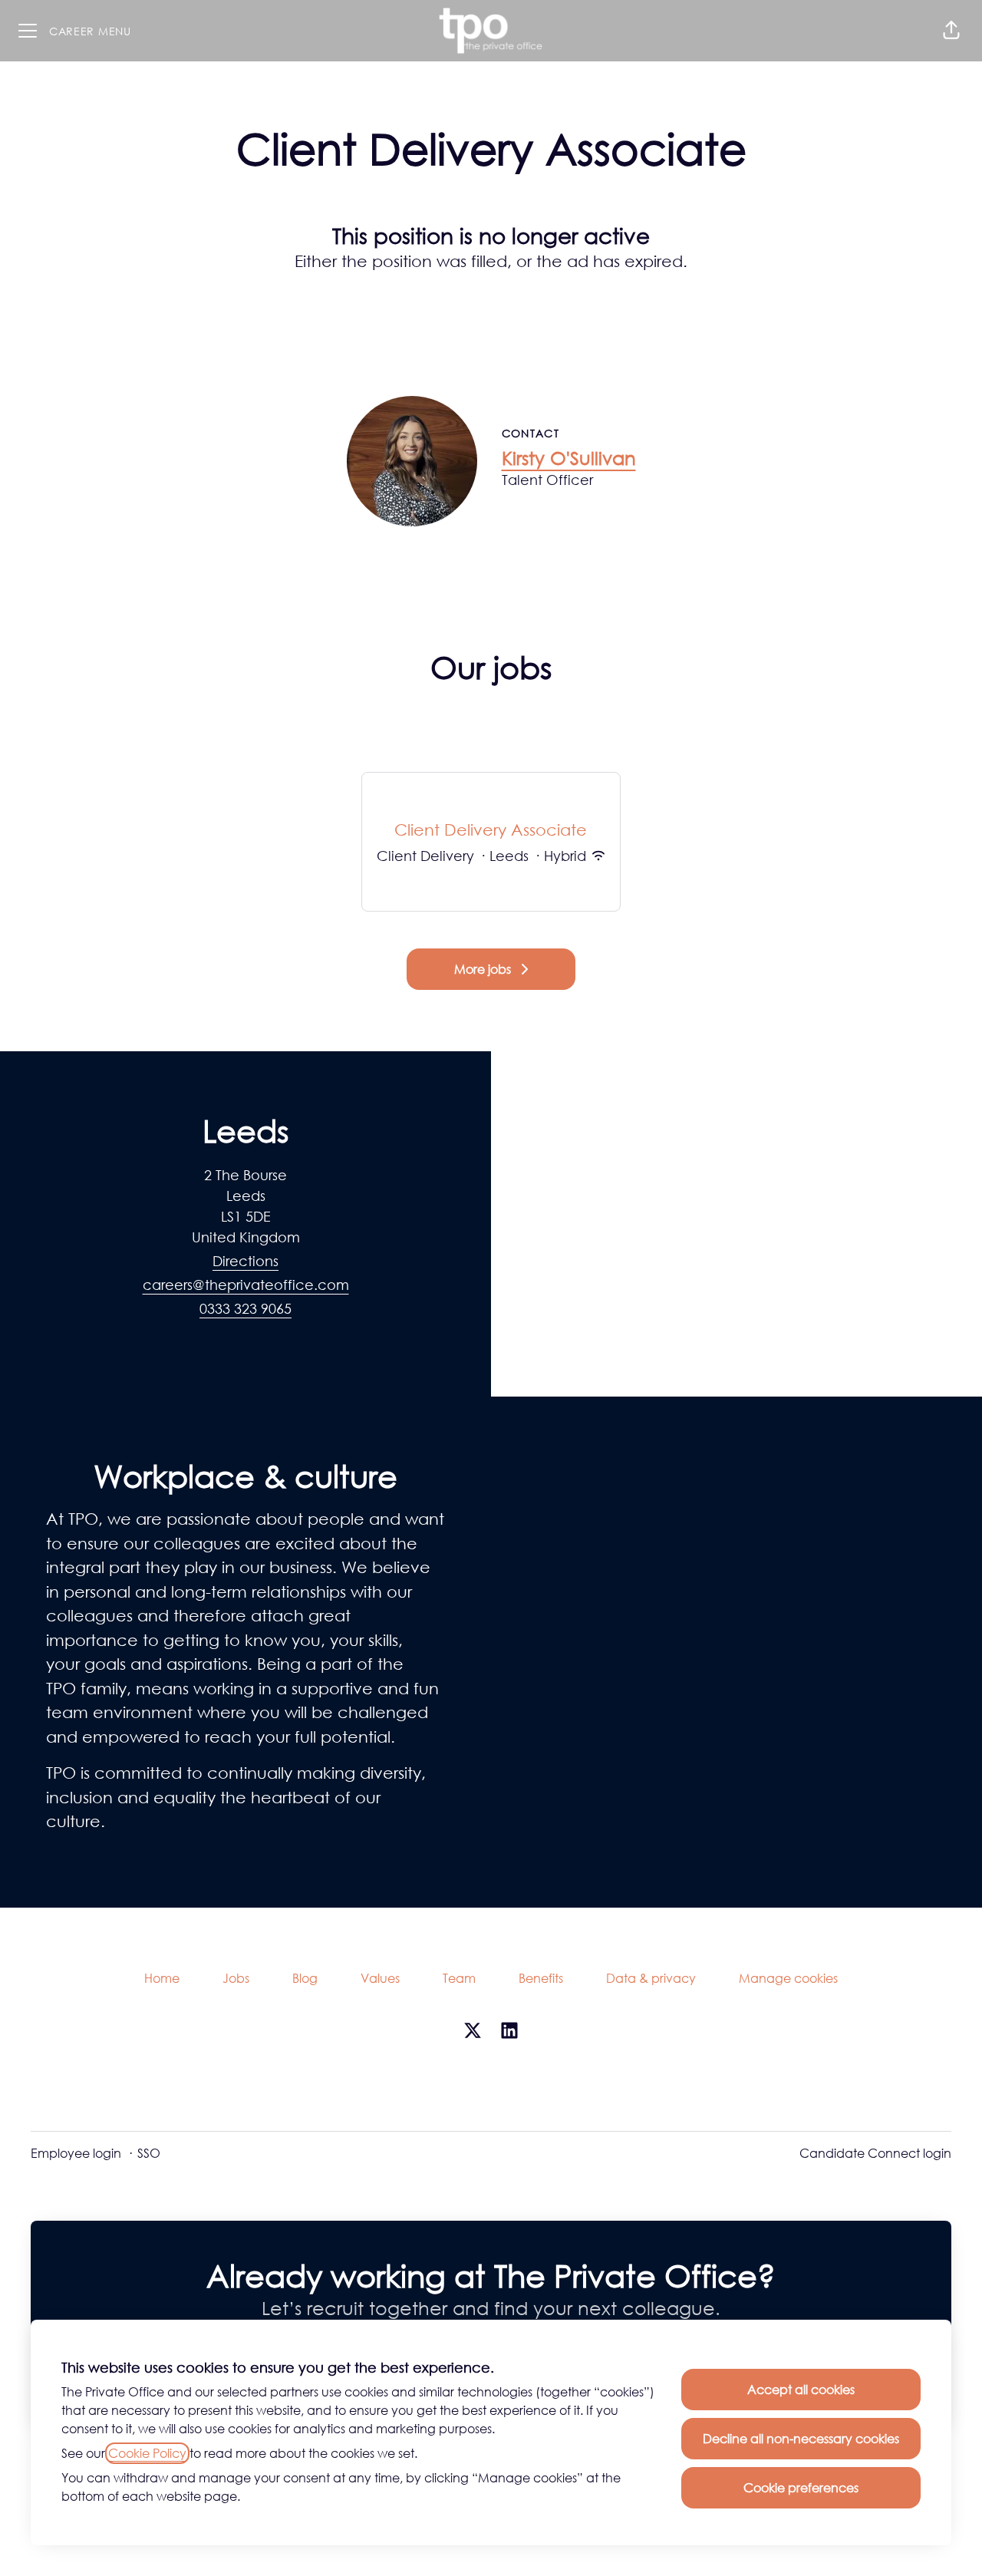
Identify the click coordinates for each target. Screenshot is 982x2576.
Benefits (541, 1978)
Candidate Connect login (875, 2153)
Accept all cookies (801, 2390)
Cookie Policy (147, 2453)
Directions (245, 1261)
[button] (951, 31)
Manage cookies (788, 1978)
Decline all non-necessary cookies (801, 2439)
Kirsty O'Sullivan (569, 458)
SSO (149, 2153)
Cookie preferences (801, 2488)
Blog (305, 1978)
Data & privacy (651, 1978)
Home (162, 1978)
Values (380, 1978)
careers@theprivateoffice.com (246, 1285)
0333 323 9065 (245, 1308)
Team (459, 1978)
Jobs (236, 1978)
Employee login (76, 2153)
